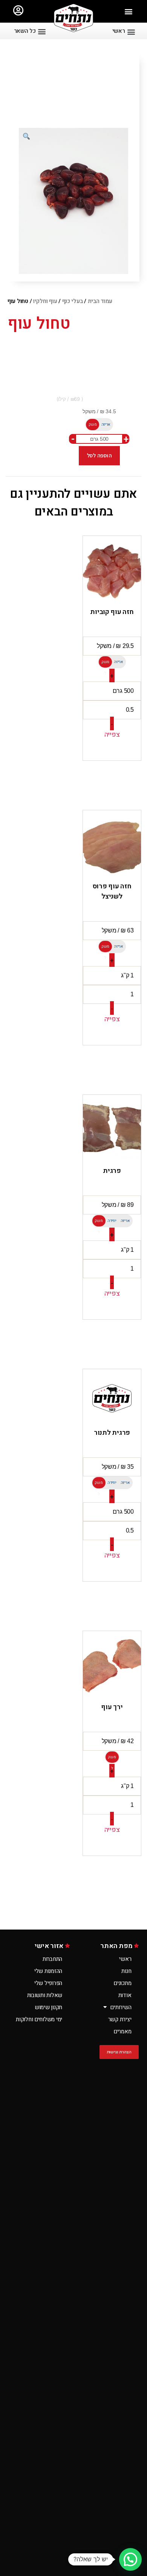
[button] (129, 12)
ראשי (125, 1959)
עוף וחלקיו (45, 301)
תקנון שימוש (48, 2007)
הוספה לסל (100, 455)
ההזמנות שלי (48, 1971)
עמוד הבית (100, 301)
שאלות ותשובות (45, 1995)
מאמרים (122, 2031)
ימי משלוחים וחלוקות (39, 2019)
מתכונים (122, 1983)
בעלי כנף (73, 301)
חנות (126, 1971)
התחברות (52, 1959)
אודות (125, 1995)
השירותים (121, 2007)
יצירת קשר (120, 2019)
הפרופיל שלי (48, 1983)
